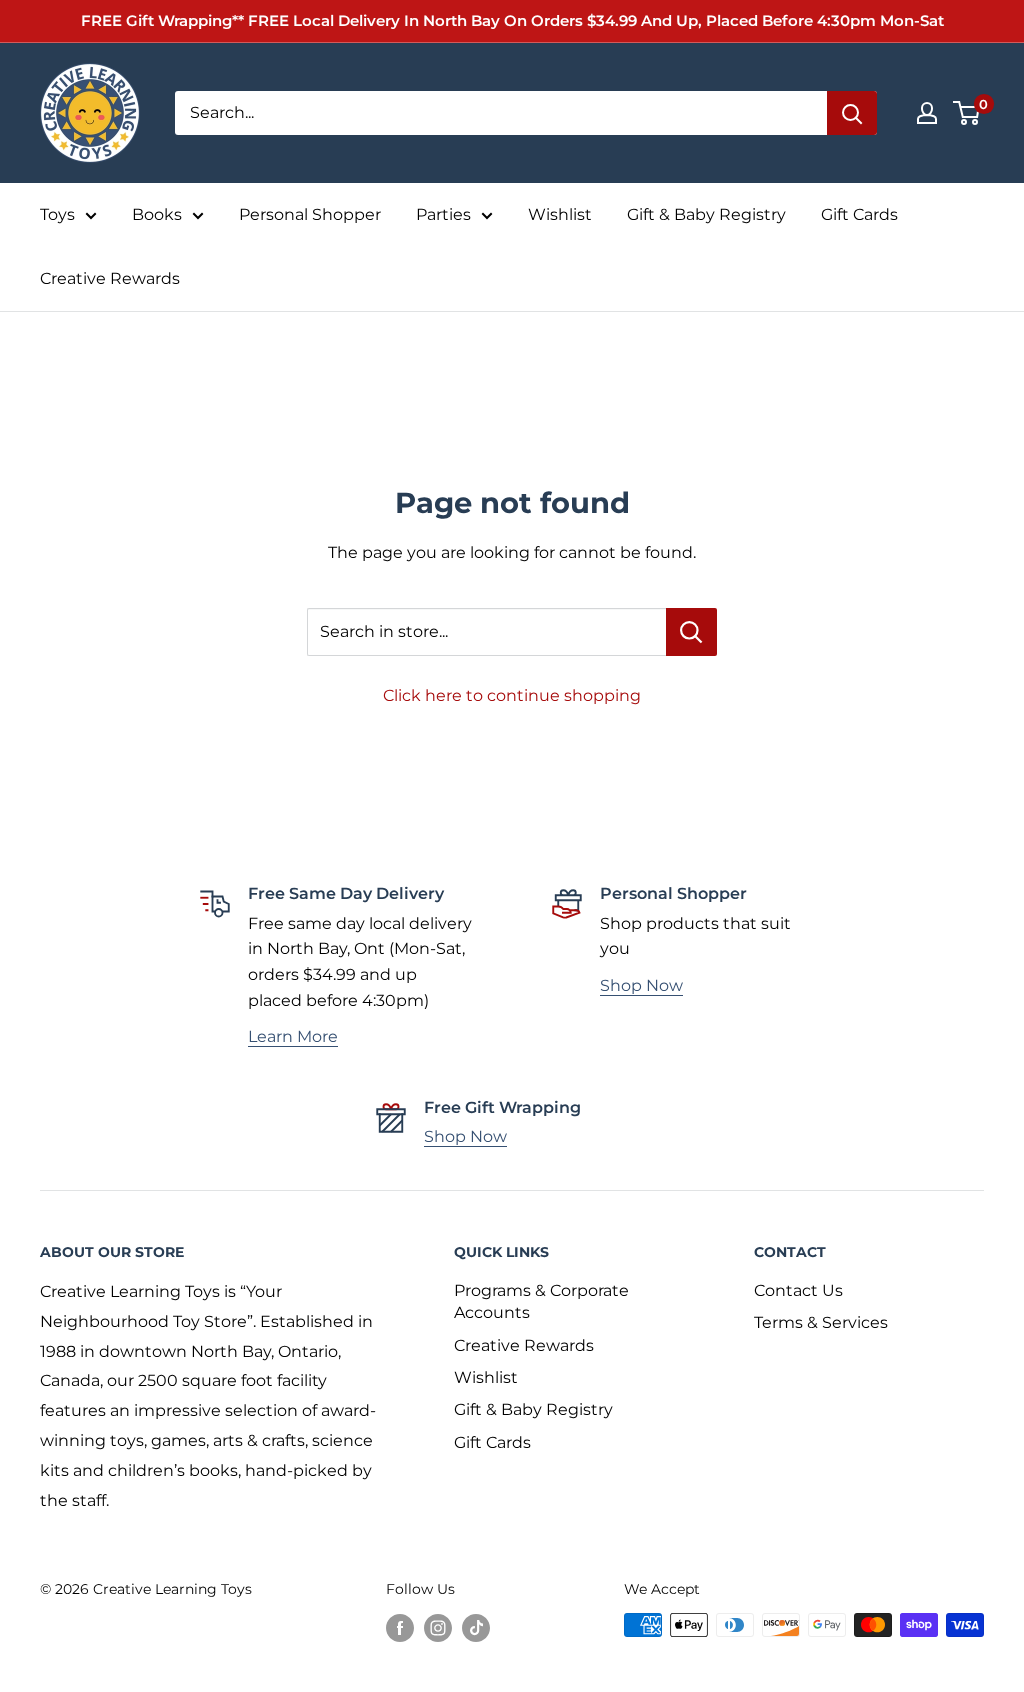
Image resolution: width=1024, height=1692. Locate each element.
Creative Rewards (110, 278)
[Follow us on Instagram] (438, 1627)
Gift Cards (859, 214)
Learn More (293, 1036)
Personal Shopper (310, 214)
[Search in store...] (691, 632)
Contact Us (798, 1290)
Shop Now (641, 985)
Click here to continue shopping (512, 695)
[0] (967, 113)
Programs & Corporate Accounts (541, 1301)
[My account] (927, 113)
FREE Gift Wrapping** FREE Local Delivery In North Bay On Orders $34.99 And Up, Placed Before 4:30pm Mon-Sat (512, 20)
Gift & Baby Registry (706, 214)
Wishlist (560, 214)
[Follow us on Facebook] (400, 1627)
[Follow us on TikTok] (476, 1627)
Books (157, 214)
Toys (57, 214)
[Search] (852, 113)
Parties (443, 214)
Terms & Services (821, 1322)
